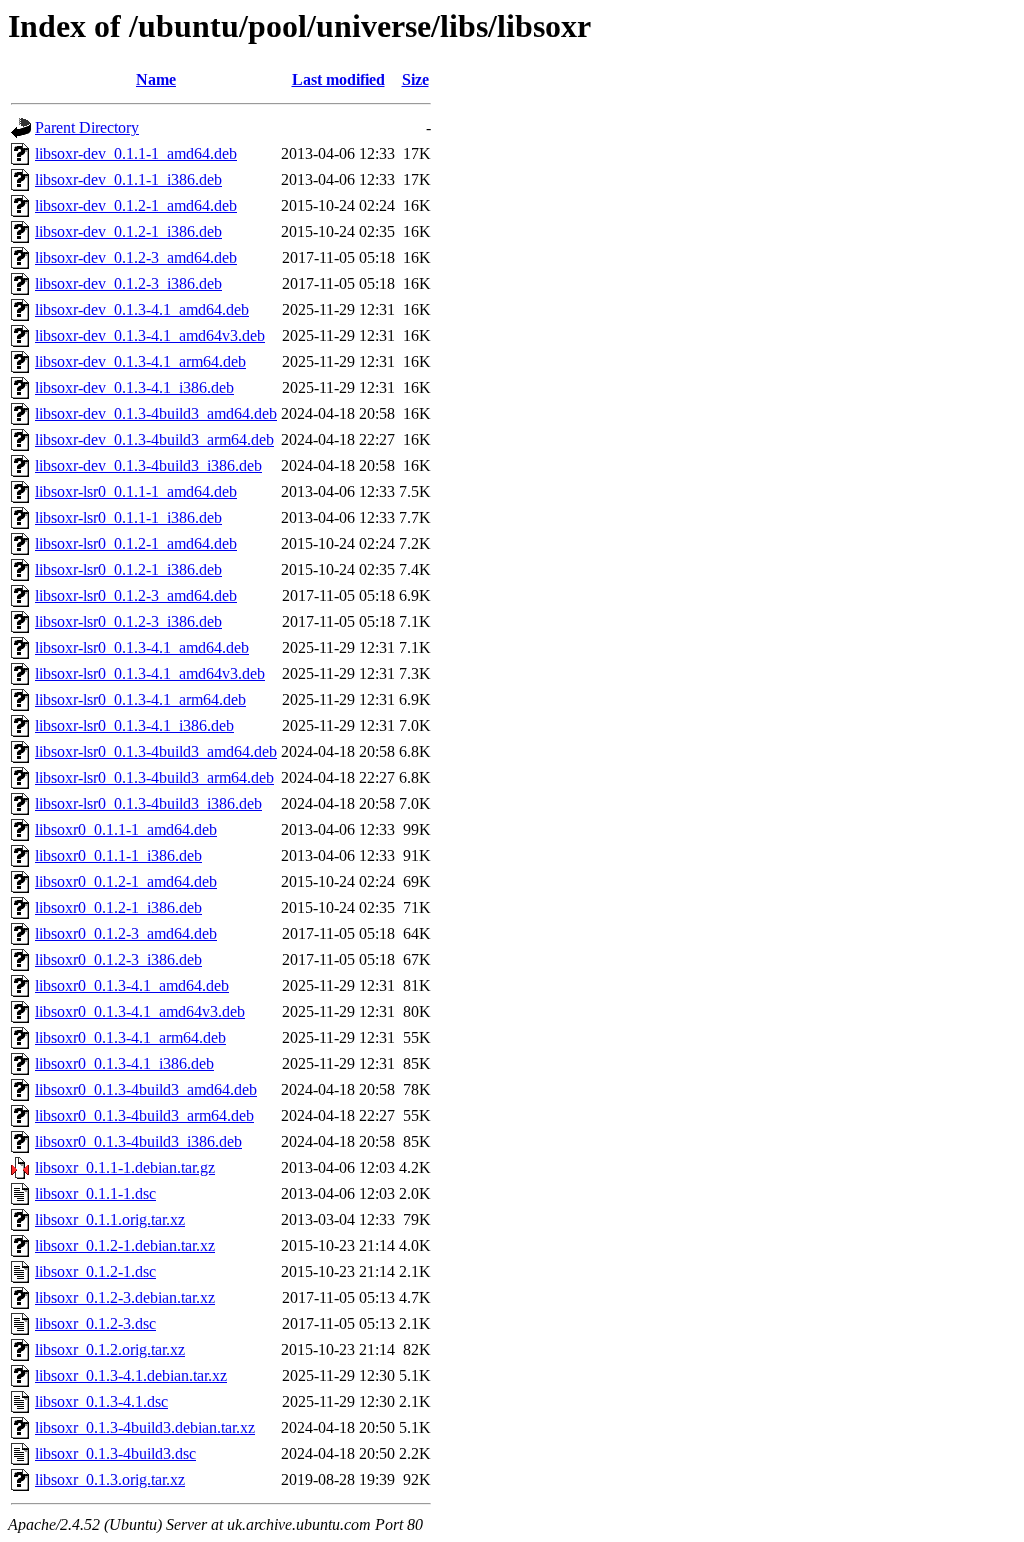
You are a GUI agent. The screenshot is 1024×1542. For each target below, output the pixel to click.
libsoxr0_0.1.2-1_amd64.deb (126, 881)
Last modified (338, 79)
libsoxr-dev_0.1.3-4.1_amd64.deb (142, 309)
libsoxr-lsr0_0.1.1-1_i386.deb (128, 517)
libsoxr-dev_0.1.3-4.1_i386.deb (134, 387)
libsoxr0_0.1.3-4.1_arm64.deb (130, 1037)
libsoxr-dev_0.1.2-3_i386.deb (128, 283)
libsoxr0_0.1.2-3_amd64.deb (126, 933)
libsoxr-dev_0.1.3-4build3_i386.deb (148, 465)
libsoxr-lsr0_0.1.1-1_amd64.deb (136, 491)
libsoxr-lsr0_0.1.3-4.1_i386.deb (134, 725)
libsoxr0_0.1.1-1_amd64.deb (126, 829)
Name (156, 79)
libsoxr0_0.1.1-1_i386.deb (118, 855)
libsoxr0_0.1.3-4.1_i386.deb (124, 1063)
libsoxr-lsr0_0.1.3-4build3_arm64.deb (154, 777)
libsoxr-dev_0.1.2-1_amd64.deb (136, 205)
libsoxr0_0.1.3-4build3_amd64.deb (146, 1089)
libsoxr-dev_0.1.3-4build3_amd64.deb (156, 413)
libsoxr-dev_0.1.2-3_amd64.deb (136, 257)
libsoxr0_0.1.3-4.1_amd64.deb (132, 985)
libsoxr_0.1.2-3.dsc (95, 1323)
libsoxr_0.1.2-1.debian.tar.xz (125, 1245)
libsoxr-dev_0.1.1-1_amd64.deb (136, 153)
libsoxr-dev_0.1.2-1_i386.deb (128, 231)
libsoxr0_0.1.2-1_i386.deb (118, 907)
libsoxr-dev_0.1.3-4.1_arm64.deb (140, 361)
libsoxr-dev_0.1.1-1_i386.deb (128, 179)
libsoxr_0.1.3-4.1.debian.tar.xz (131, 1375)
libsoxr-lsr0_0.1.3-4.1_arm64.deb (140, 699)
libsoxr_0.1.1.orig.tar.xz (110, 1219)
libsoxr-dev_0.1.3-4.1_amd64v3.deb (150, 335)
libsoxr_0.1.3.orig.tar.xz (110, 1479)
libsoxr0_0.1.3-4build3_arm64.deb (144, 1115)
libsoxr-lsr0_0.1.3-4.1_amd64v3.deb (150, 673)
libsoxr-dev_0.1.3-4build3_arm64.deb (154, 439)
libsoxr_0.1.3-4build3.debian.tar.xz (145, 1427)
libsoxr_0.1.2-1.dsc (95, 1271)
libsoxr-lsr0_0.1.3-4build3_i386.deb (148, 803)
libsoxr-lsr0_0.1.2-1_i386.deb (128, 569)
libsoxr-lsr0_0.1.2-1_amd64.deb (136, 543)
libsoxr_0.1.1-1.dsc (95, 1193)
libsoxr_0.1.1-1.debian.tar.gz (125, 1167)
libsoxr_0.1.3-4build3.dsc (115, 1453)
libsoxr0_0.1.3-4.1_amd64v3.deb (140, 1011)
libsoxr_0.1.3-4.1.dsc (101, 1401)
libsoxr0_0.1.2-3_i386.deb (118, 959)
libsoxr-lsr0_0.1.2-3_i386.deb (128, 621)
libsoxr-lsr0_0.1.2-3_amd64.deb (136, 595)
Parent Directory (87, 127)
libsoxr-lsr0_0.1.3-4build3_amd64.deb (156, 751)
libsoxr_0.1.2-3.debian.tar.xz (125, 1297)
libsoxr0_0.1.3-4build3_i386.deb (138, 1141)
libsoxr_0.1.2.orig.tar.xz (110, 1349)
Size (415, 79)
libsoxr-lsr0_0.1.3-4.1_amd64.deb (142, 647)
